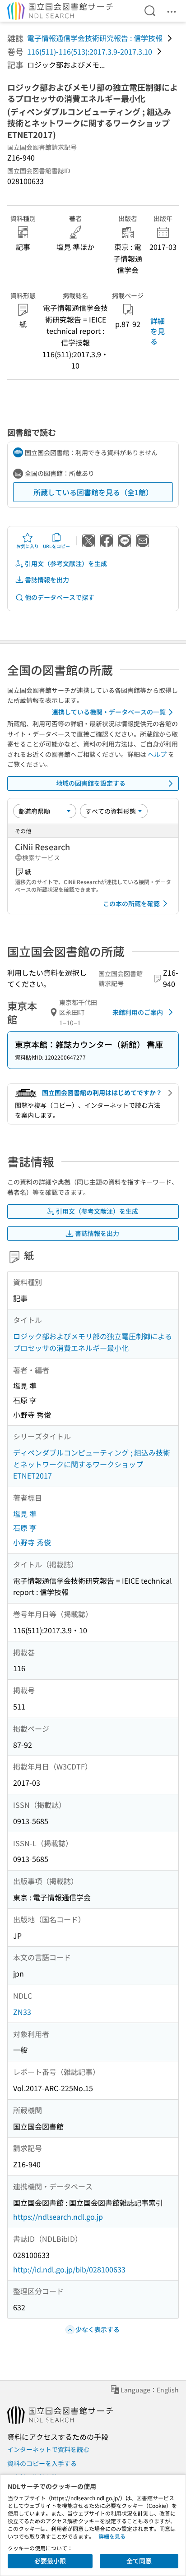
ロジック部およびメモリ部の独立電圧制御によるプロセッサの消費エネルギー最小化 (93, 1342)
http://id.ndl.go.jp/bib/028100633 (69, 2269)
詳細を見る (158, 331)
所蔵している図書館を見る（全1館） (93, 492)
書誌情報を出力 (47, 580)
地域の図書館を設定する (91, 783)
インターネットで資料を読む (48, 2449)
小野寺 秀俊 (32, 1542)
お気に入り (28, 546)
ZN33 (22, 2012)
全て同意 (139, 2561)
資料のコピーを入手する (42, 2463)
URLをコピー (56, 546)
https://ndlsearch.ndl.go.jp (58, 2217)
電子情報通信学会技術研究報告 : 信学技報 (95, 38)
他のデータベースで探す (60, 597)
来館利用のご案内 (138, 1012)
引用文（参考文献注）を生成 (66, 563)
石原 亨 (25, 1528)
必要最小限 (50, 2561)
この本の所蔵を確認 (131, 903)
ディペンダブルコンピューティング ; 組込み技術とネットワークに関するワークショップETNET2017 (92, 1464)
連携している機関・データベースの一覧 (109, 712)
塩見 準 (25, 1514)
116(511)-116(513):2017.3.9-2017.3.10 (90, 51)
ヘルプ (157, 754)
